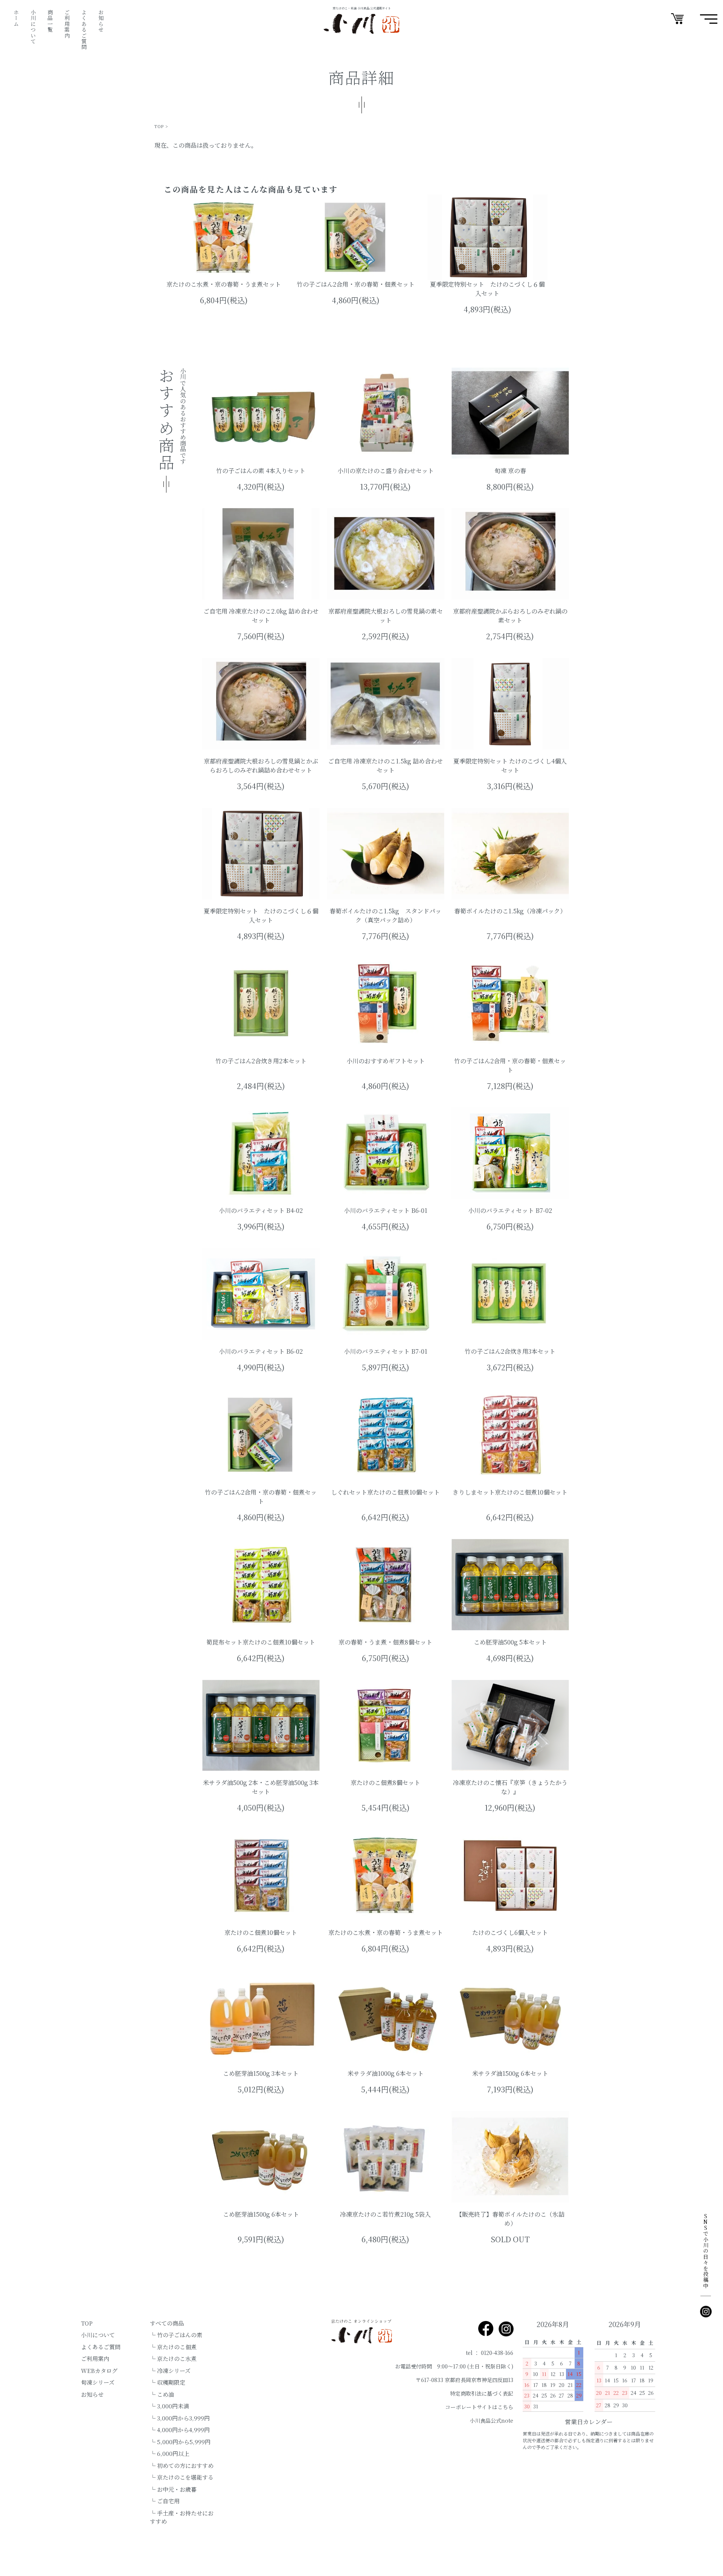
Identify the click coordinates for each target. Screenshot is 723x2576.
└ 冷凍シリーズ (170, 2371)
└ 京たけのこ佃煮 (173, 2347)
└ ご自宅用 (165, 2501)
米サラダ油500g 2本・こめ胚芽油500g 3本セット (261, 1787)
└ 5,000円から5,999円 (180, 2442)
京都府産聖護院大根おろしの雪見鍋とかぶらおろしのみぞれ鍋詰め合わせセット (261, 766)
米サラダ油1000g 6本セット (386, 2073)
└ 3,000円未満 (169, 2406)
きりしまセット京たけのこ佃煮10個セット (510, 1492)
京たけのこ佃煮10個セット (261, 1932)
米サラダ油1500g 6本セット (510, 2073)
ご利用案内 (67, 24)
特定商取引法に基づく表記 (482, 2393)
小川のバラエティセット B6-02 (261, 1351)
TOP (87, 2323)
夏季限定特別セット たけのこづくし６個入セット (487, 289)
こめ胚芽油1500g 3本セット (261, 2073)
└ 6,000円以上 (170, 2453)
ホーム (16, 18)
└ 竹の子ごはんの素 (176, 2335)
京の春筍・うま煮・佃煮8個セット (385, 1642)
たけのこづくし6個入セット (510, 1932)
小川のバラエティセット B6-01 (386, 1210)
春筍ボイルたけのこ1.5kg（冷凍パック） (510, 911)
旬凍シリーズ (98, 2382)
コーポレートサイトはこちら (479, 2407)
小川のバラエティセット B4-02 (261, 1210)
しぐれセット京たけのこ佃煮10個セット (385, 1492)
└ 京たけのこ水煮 (173, 2358)
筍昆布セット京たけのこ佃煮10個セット (261, 1642)
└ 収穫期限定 (168, 2382)
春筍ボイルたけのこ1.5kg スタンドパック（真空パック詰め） (385, 915)
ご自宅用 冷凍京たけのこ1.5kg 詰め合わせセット (385, 766)
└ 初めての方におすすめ (182, 2465)
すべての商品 (167, 2323)
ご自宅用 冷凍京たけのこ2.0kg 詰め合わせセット (261, 616)
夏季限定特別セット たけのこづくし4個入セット (510, 766)
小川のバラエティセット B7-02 (510, 1210)
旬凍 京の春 (510, 471)
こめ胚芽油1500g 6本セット (261, 2214)
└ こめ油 (162, 2394)
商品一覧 (50, 21)
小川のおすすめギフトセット (386, 1061)
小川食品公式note (491, 2420)
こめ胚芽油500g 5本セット (510, 1642)
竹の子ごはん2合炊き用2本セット (261, 1061)
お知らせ (101, 21)
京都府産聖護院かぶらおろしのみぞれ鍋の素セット (510, 616)
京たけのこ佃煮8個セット (385, 1783)
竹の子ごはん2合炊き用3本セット (510, 1351)
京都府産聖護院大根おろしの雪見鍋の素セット (386, 616)
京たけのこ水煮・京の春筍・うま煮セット (224, 284)
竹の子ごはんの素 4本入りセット (261, 471)
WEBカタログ (99, 2371)
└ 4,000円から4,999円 (180, 2430)
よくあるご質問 (84, 30)
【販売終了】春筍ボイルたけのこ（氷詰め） (510, 2219)
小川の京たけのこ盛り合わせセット (386, 471)
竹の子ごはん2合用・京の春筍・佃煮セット (356, 284)
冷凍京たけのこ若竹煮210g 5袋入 (385, 2214)
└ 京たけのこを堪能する (182, 2477)
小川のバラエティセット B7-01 (386, 1351)
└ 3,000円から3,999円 (180, 2418)
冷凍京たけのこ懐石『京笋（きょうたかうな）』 (510, 1787)
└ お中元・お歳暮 (173, 2489)
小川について (33, 27)
